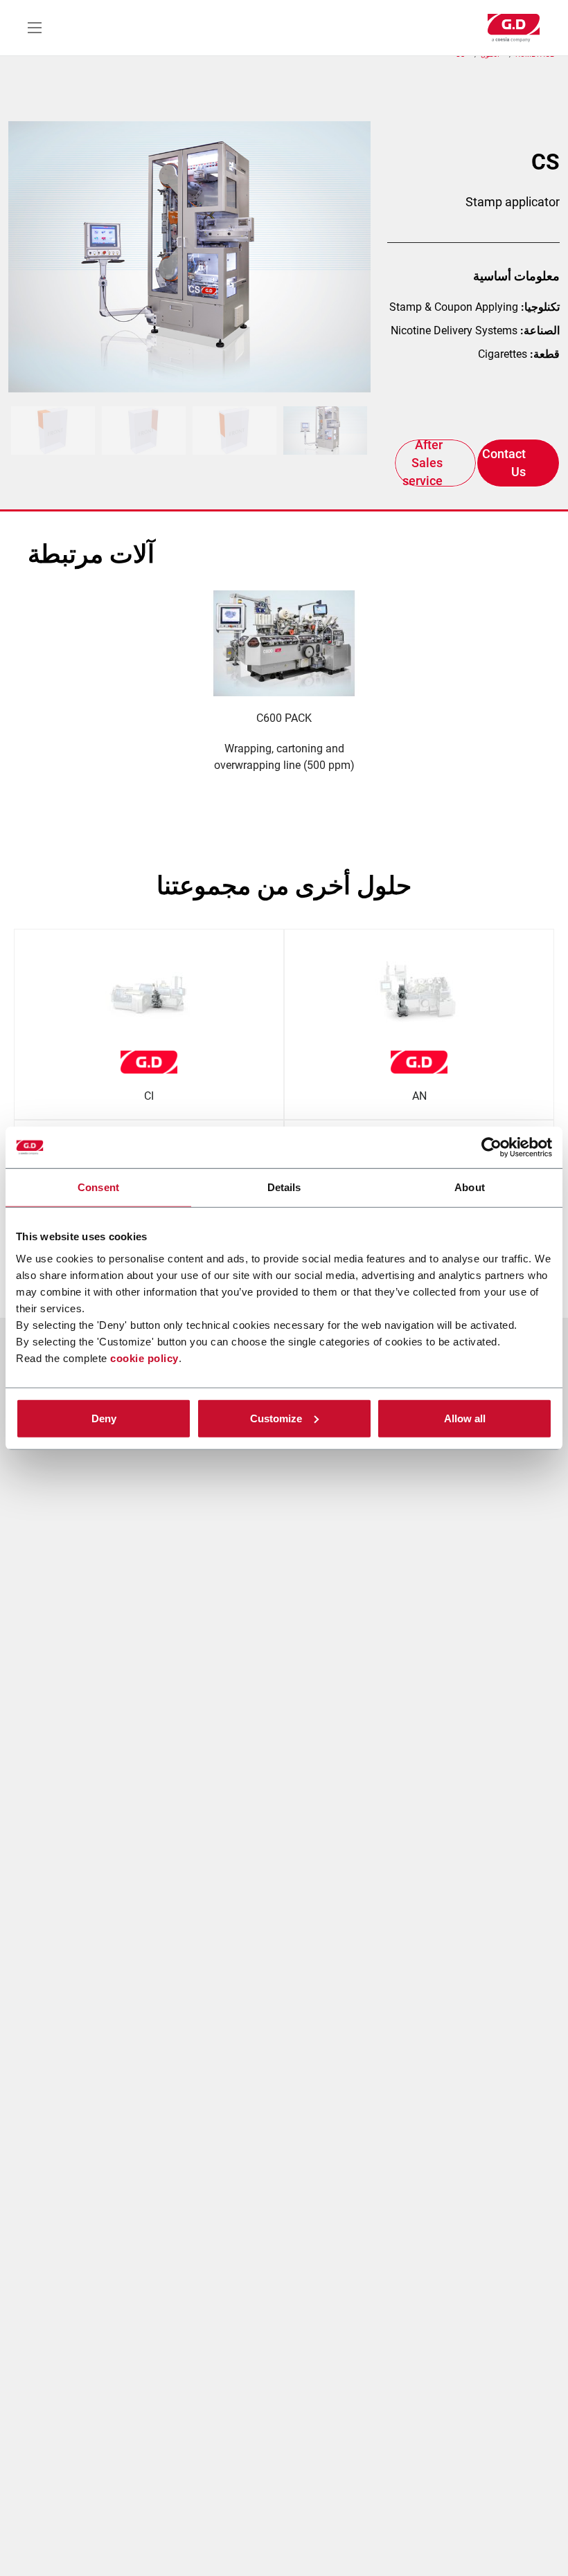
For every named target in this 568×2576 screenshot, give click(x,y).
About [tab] (470, 1187)
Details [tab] (284, 1187)
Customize (276, 1418)
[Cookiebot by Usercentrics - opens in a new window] (491, 1148)
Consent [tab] (98, 1187)
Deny (104, 1418)
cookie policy (144, 1358)
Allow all (465, 1418)
